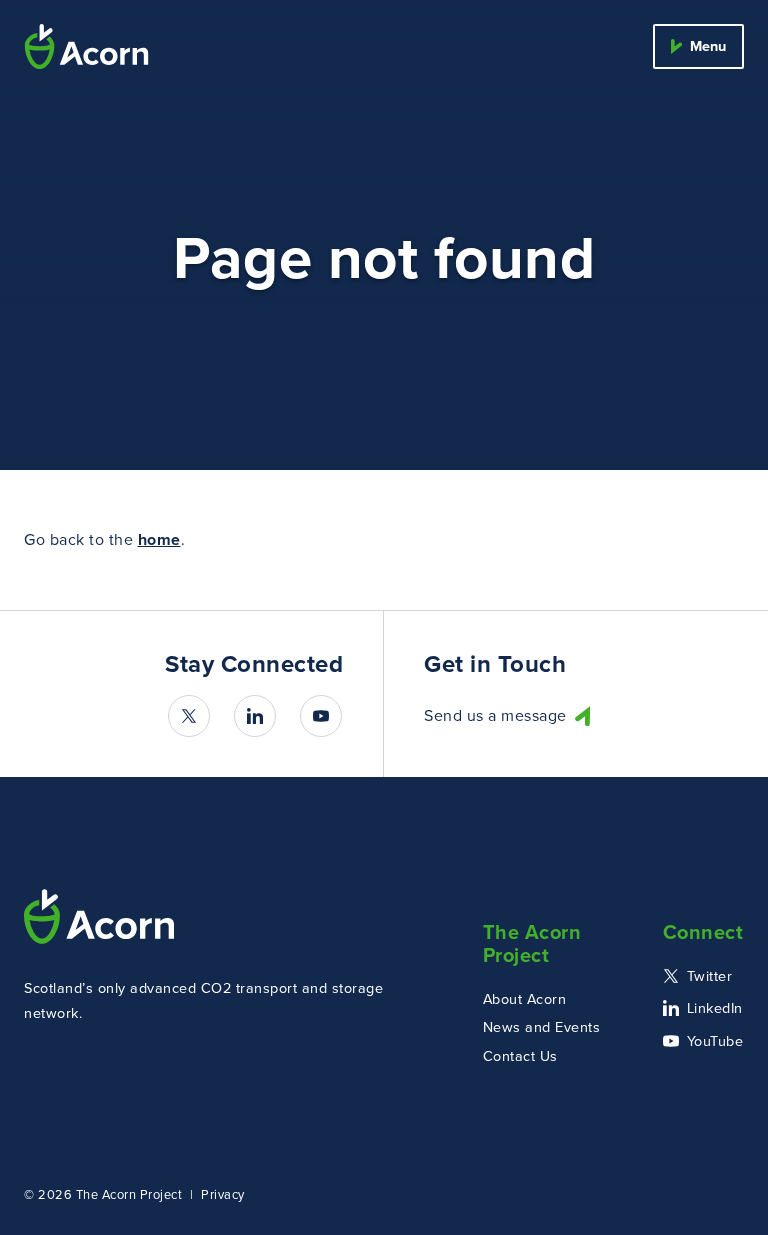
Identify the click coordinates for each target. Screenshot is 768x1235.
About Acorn (525, 999)
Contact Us (520, 1056)
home (159, 539)
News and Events (542, 1027)
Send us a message (495, 716)
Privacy (223, 1194)
